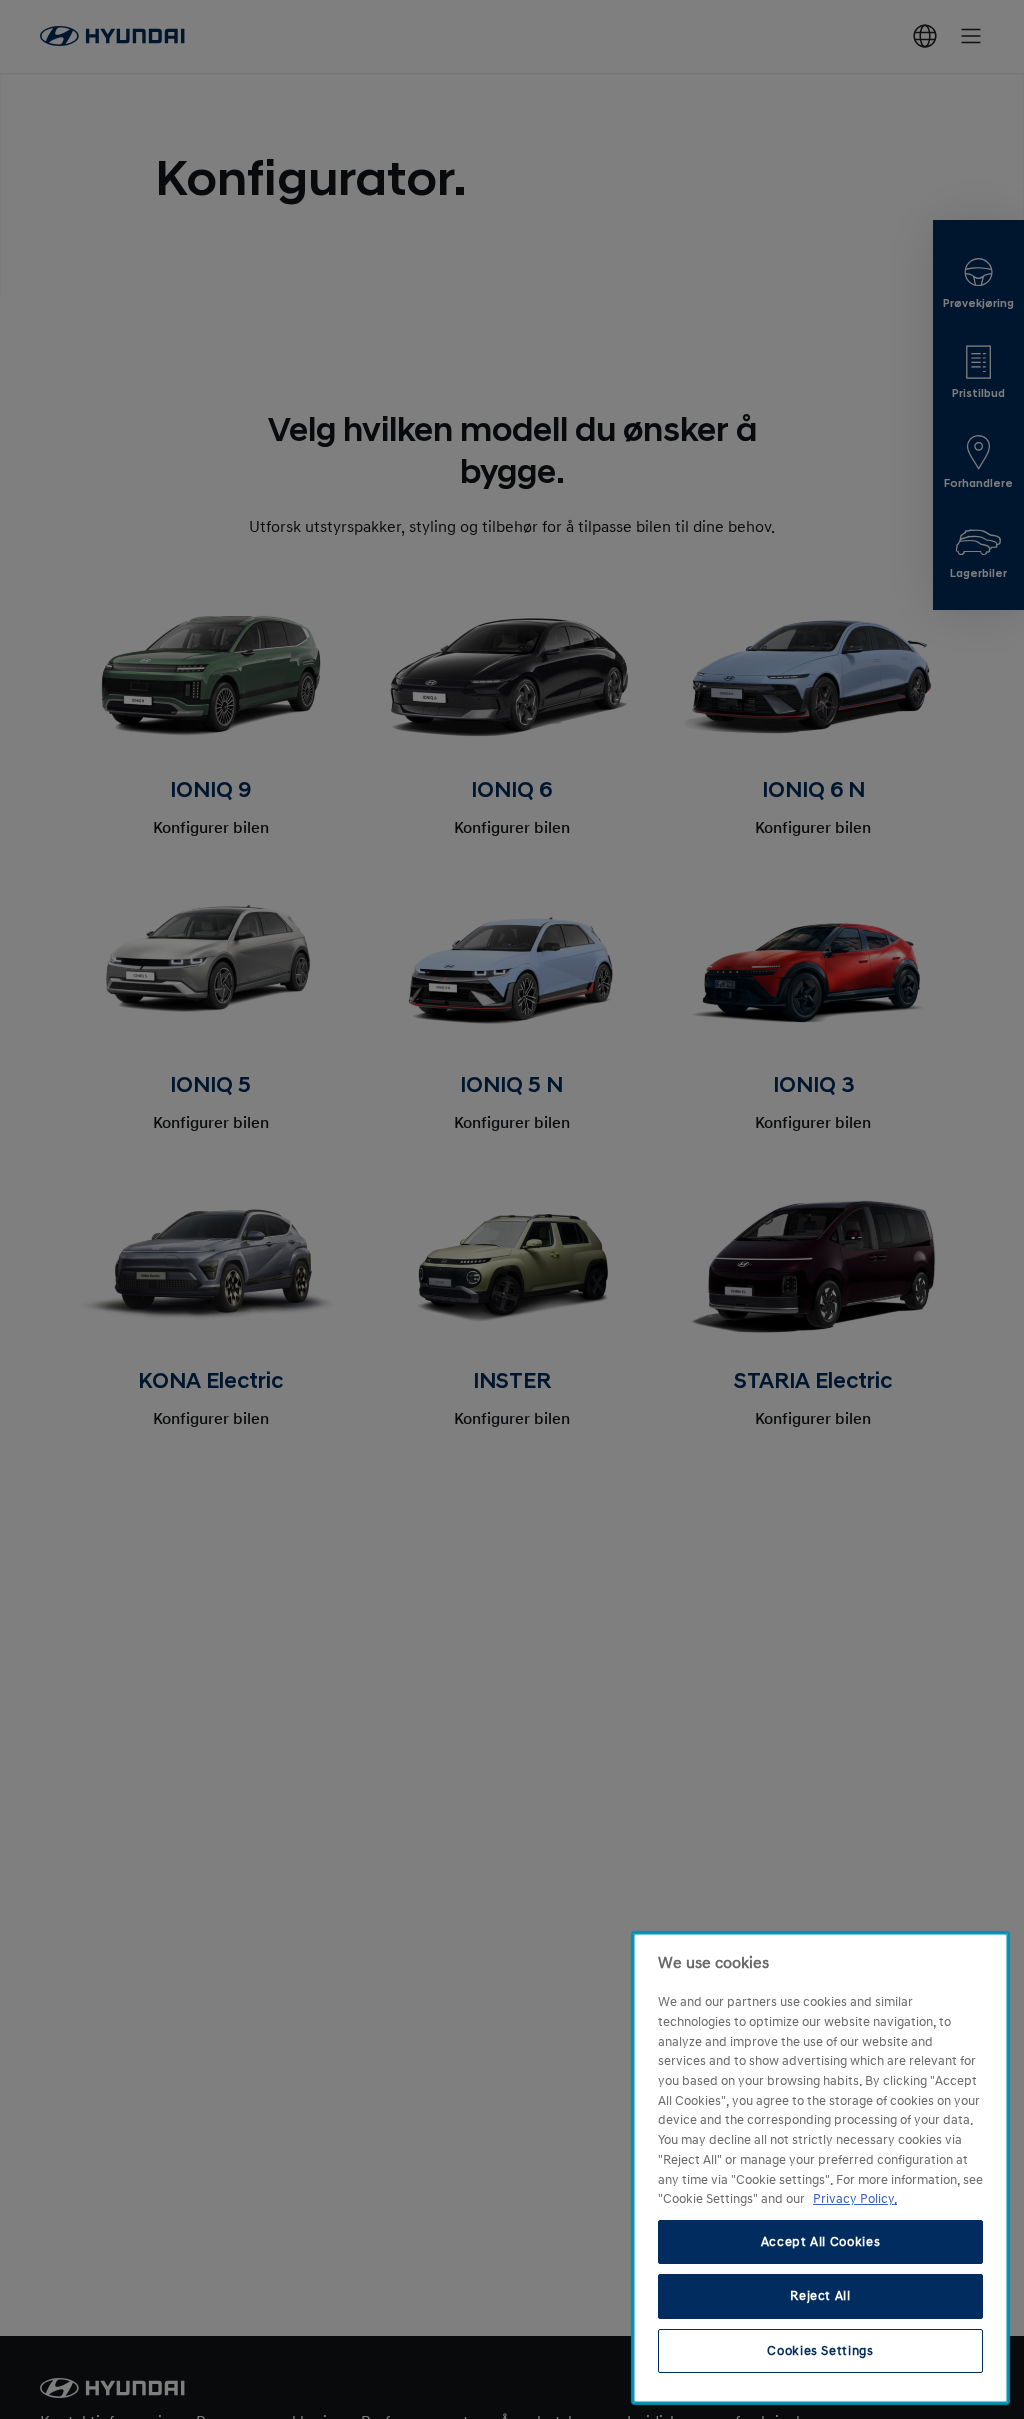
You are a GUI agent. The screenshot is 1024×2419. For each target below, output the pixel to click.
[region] (820, 2168)
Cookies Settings (820, 2351)
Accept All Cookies (821, 2242)
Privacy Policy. (855, 2199)
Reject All (820, 2296)
